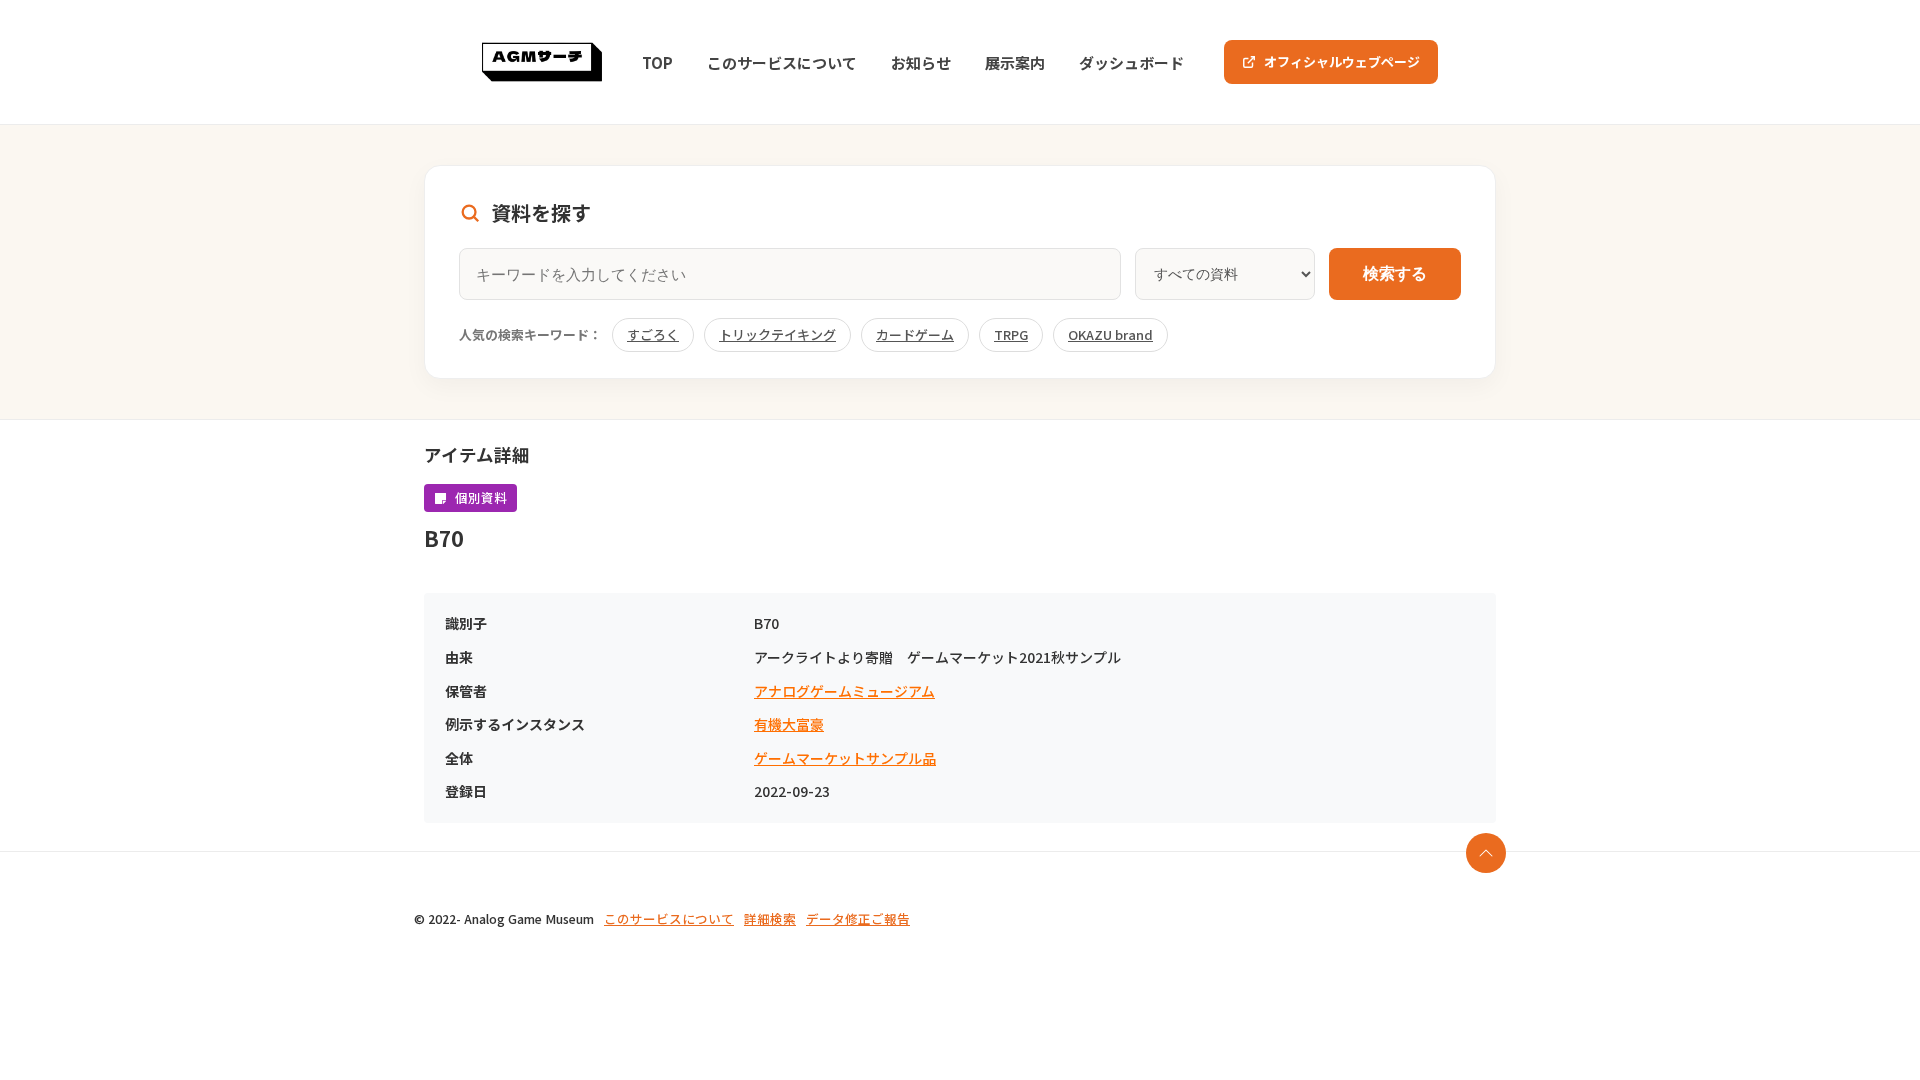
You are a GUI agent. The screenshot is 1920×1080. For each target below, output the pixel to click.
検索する (1395, 273)
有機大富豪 (789, 724)
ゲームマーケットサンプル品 (845, 758)
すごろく (653, 334)
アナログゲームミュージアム (844, 691)
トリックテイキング (777, 334)
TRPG (1011, 334)
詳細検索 (770, 918)
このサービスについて (782, 62)
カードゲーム (915, 334)
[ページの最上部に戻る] (1486, 853)
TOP (657, 62)
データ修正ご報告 (858, 918)
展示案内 (1015, 62)
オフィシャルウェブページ (1342, 61)
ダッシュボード (1131, 62)
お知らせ (921, 62)
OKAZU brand (1110, 334)
